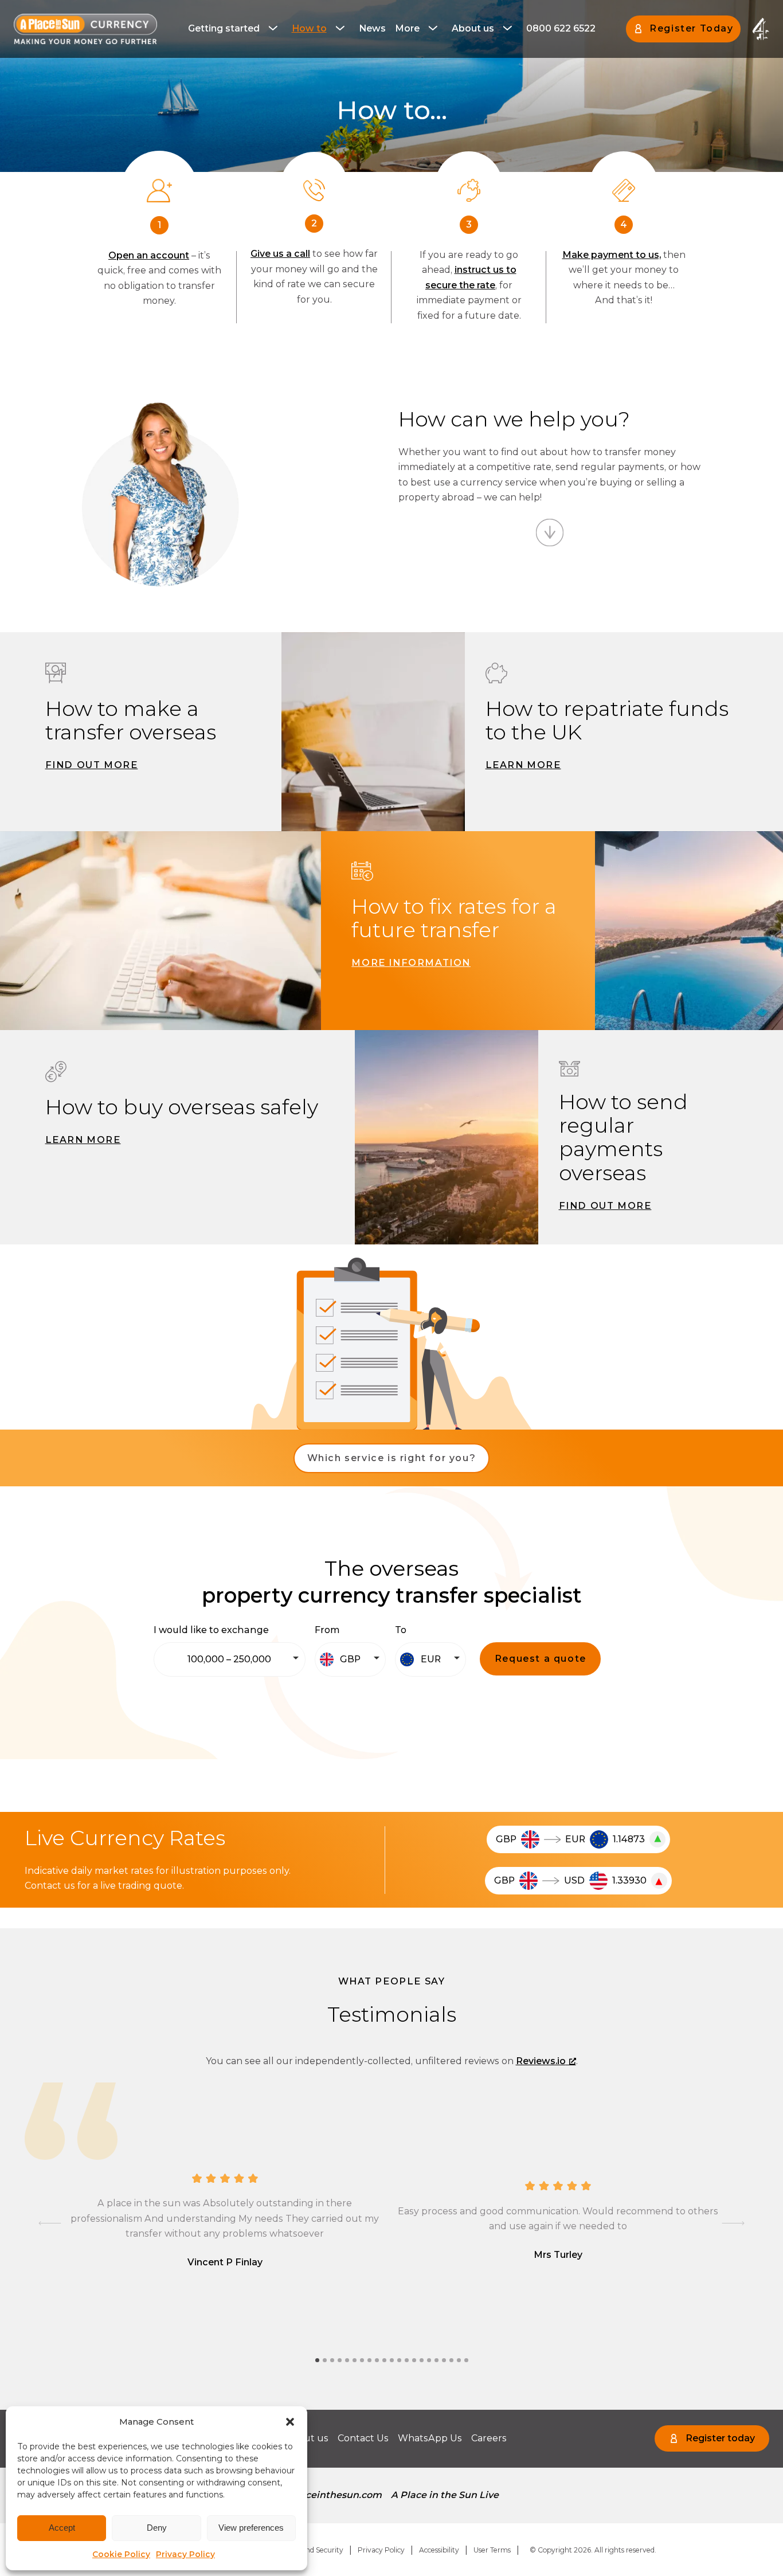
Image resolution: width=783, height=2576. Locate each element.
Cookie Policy (121, 2554)
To (401, 1630)
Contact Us (363, 2438)
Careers (489, 2438)
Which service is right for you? (392, 1458)
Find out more (92, 765)
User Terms (492, 2550)
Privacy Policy (185, 2554)
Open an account (149, 255)
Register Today (691, 28)
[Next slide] (733, 2223)
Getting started (224, 28)
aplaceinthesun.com (333, 2495)
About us (473, 28)
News (372, 28)
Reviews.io (541, 2061)
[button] (290, 2422)
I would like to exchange (211, 1630)
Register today (720, 2438)
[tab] (317, 2360)
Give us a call (280, 254)
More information (411, 963)
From (327, 1630)
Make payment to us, (612, 255)
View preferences (251, 2528)
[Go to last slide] (50, 2223)
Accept (62, 2528)
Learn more (523, 765)
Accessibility (439, 2550)
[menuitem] (235, 29)
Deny (157, 2528)
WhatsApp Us (430, 2438)
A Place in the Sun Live (445, 2495)
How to (309, 28)
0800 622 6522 (561, 28)
